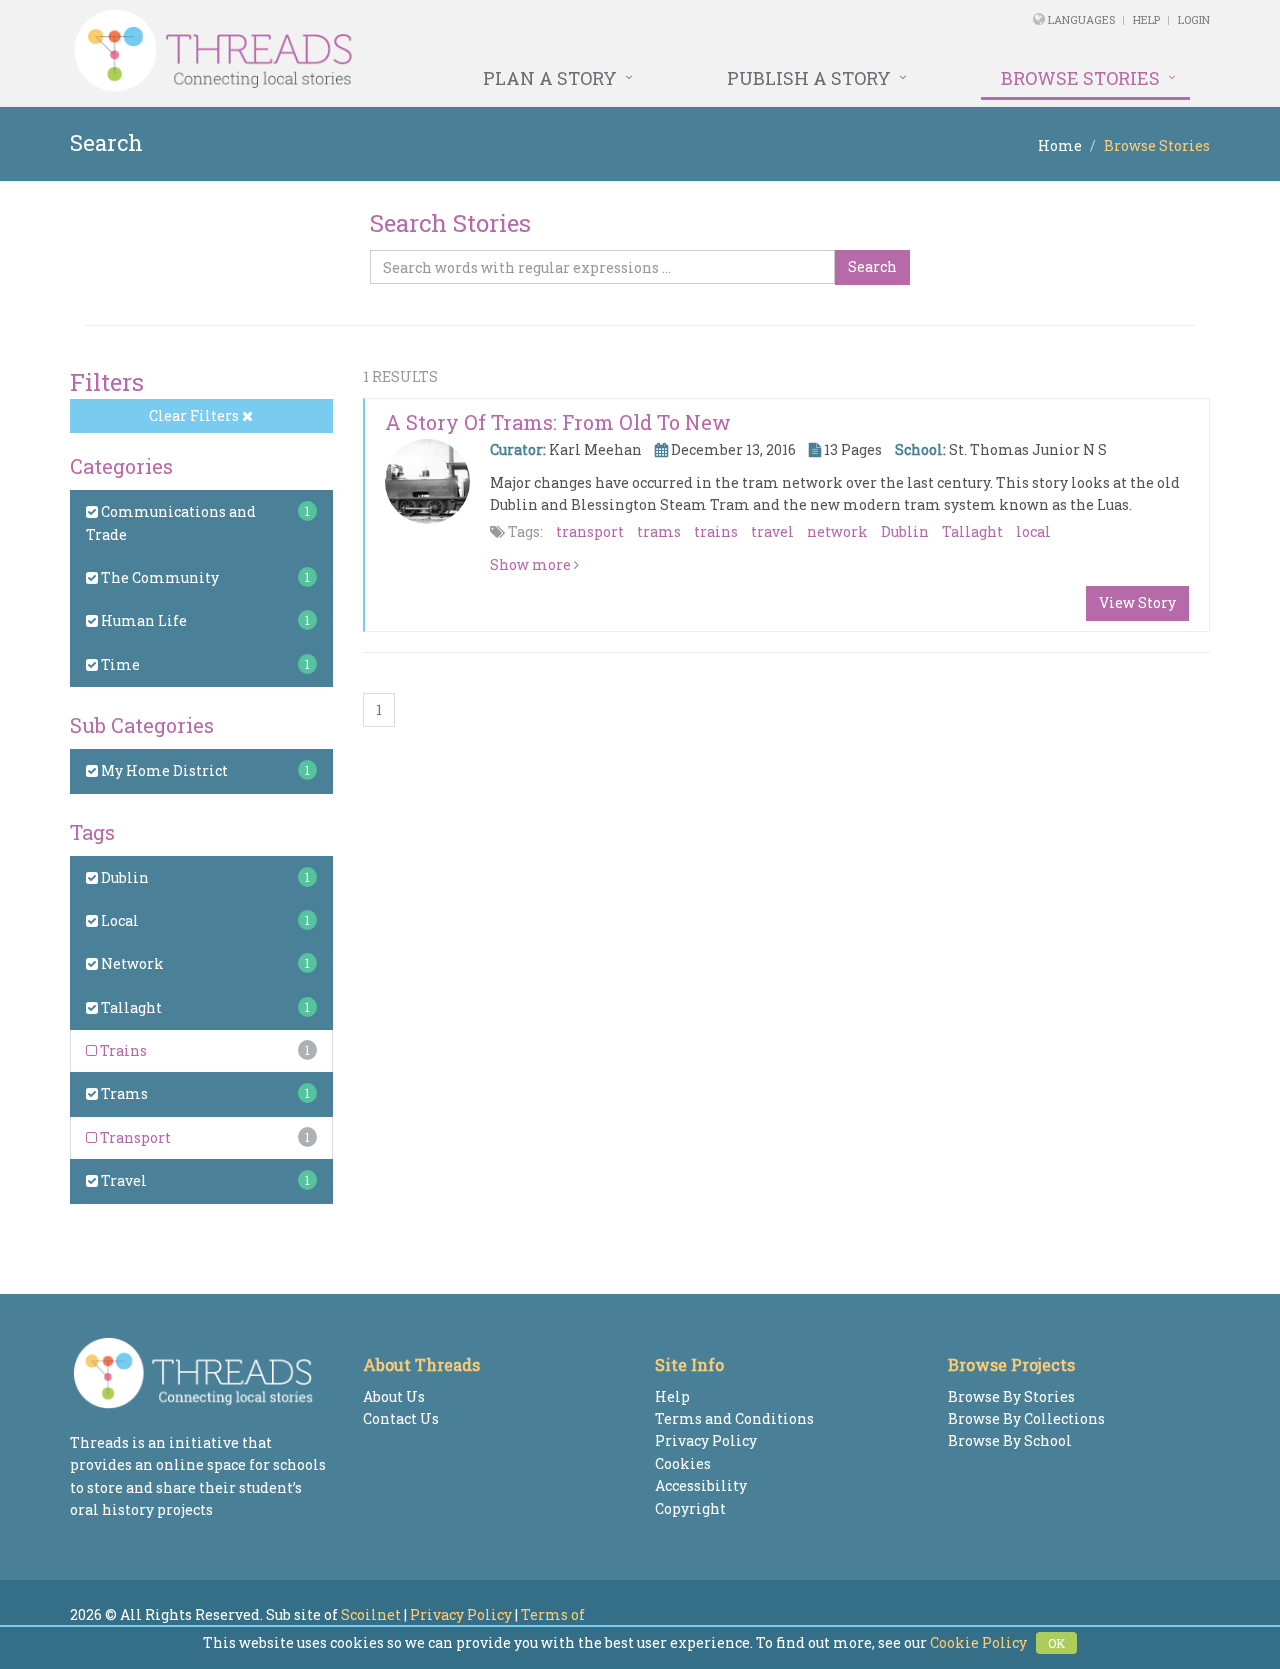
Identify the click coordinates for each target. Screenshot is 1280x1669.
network (837, 531)
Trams (123, 1093)
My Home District (163, 770)
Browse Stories (1080, 78)
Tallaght (130, 1007)
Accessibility (701, 1485)
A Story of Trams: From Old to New (558, 422)
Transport (134, 1137)
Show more (532, 564)
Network (131, 963)
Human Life (142, 620)
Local (118, 920)
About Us (394, 1396)
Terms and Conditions (734, 1418)
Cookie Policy (978, 1642)
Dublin (123, 877)
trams (659, 531)
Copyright (690, 1508)
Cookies (683, 1463)
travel (772, 531)
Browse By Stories (1011, 1396)
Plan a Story (550, 78)
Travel (122, 1180)
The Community (158, 577)
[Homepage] (422, 51)
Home (1060, 145)
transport (590, 531)
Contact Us (401, 1418)
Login (1194, 19)
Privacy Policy (706, 1440)
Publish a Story (809, 78)
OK (1056, 1643)
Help (1146, 19)
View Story (1137, 602)
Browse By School (1010, 1440)
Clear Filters (195, 415)
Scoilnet (371, 1614)
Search (872, 266)
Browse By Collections (1026, 1418)
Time (119, 664)
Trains (122, 1050)
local (1033, 531)
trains (716, 531)
